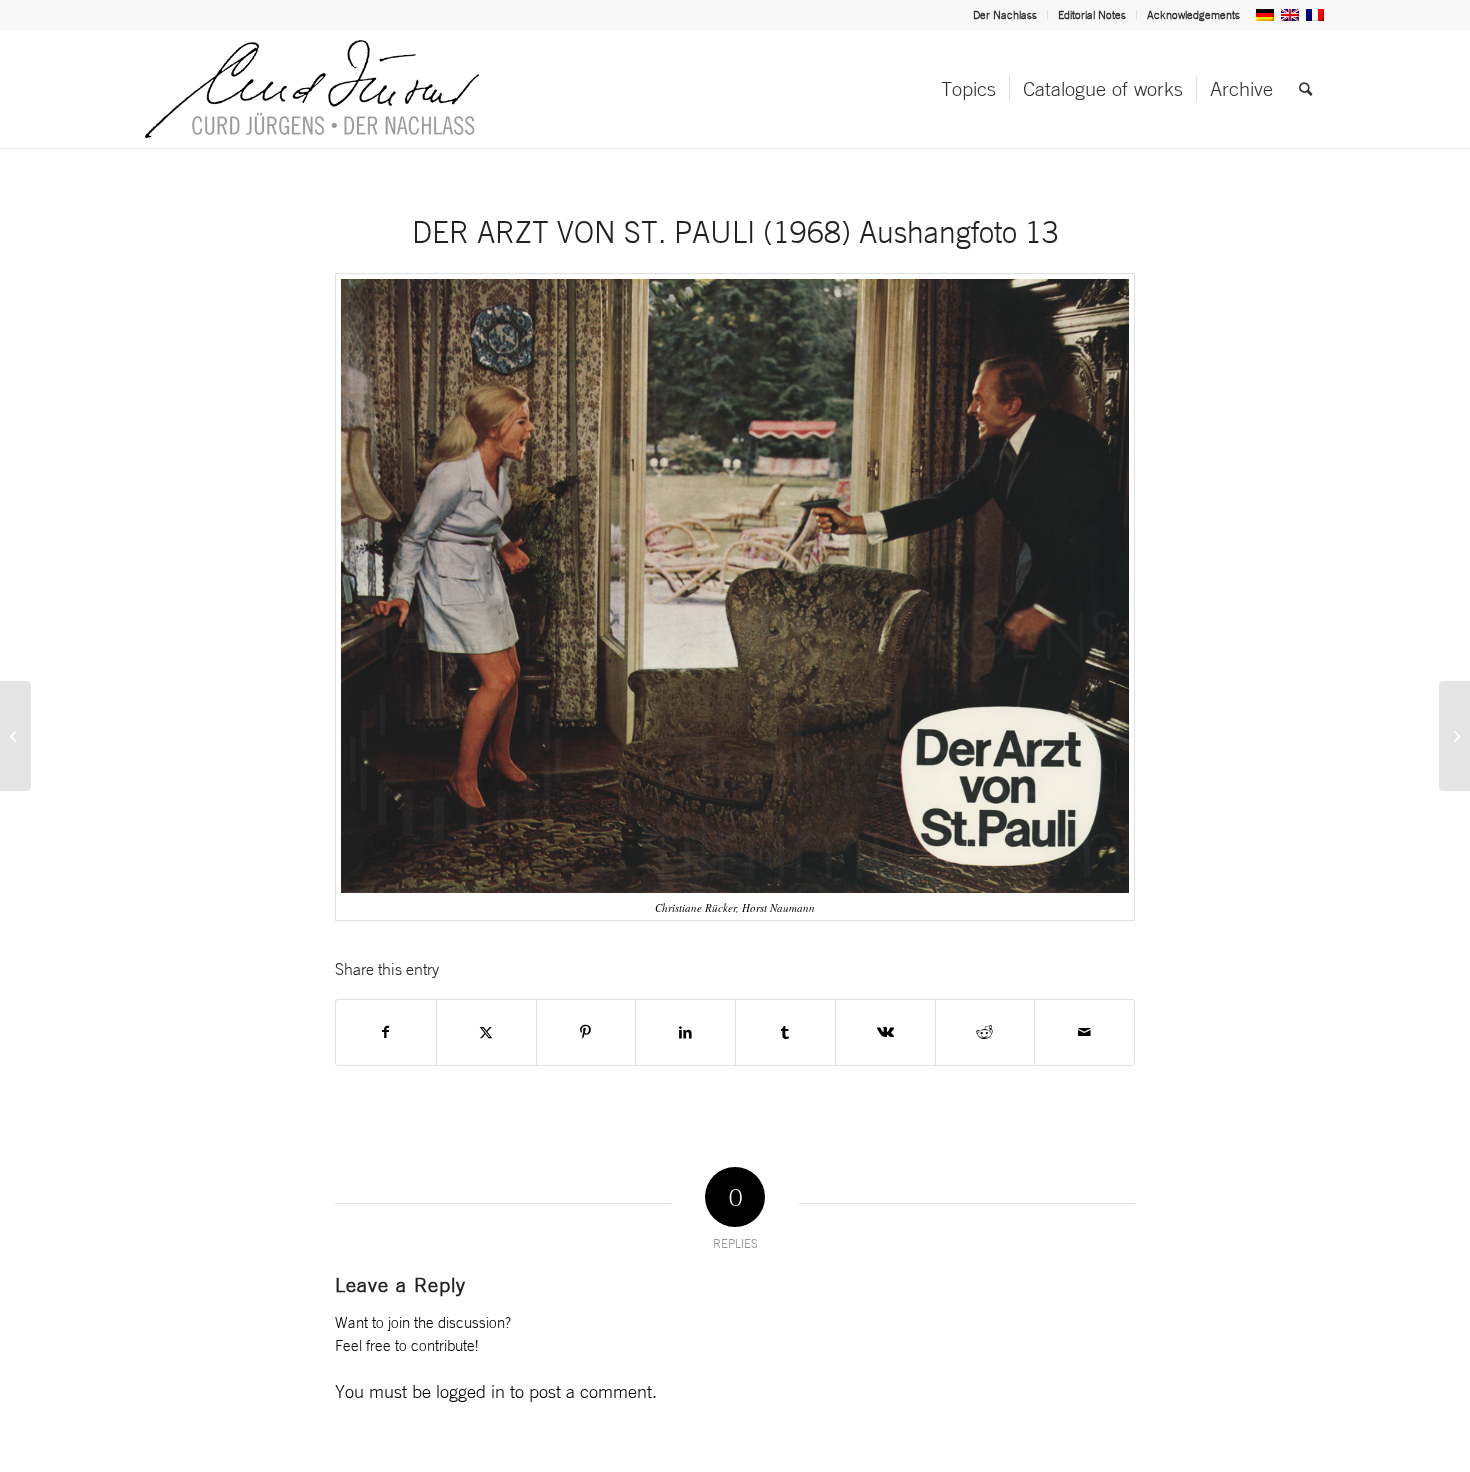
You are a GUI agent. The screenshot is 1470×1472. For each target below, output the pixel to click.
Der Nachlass (1005, 15)
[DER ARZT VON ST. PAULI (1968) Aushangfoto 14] (1454, 736)
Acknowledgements (1193, 15)
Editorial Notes (1092, 15)
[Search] (1305, 89)
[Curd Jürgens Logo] (312, 89)
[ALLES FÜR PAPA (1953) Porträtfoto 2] (15, 736)
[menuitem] (1005, 15)
